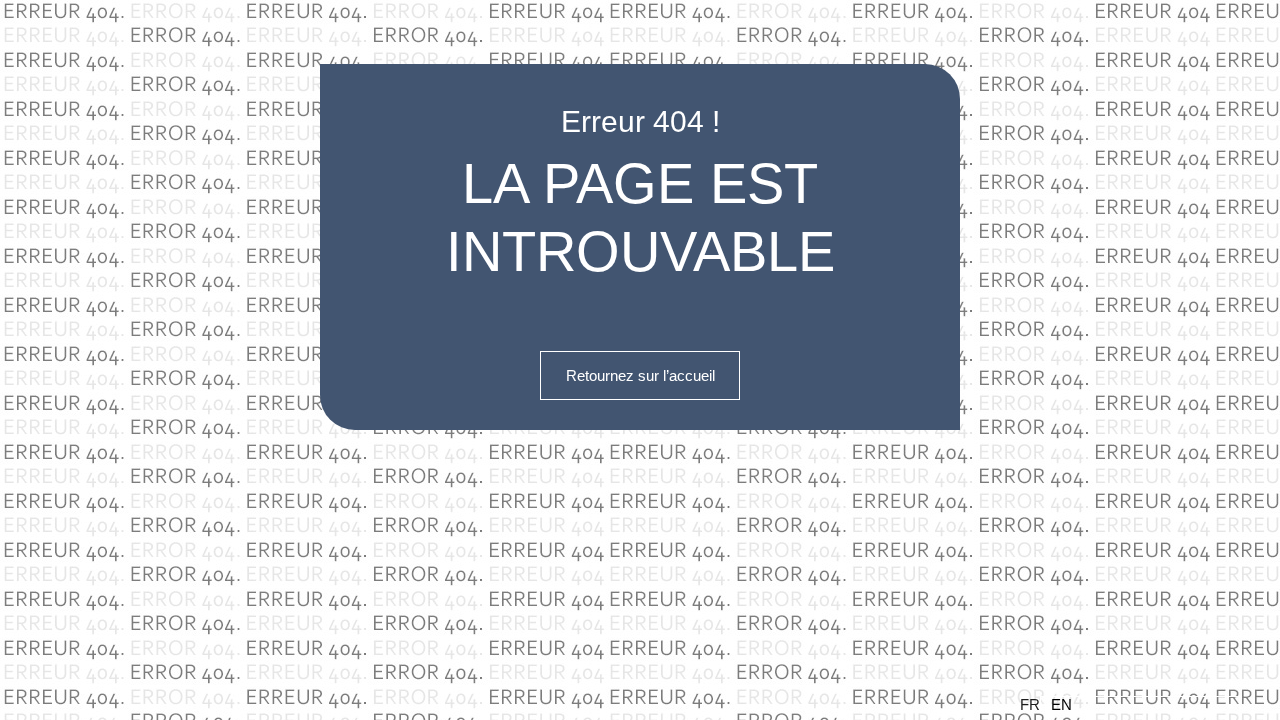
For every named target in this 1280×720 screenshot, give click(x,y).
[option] (1140, 704)
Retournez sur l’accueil (640, 375)
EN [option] (1061, 704)
